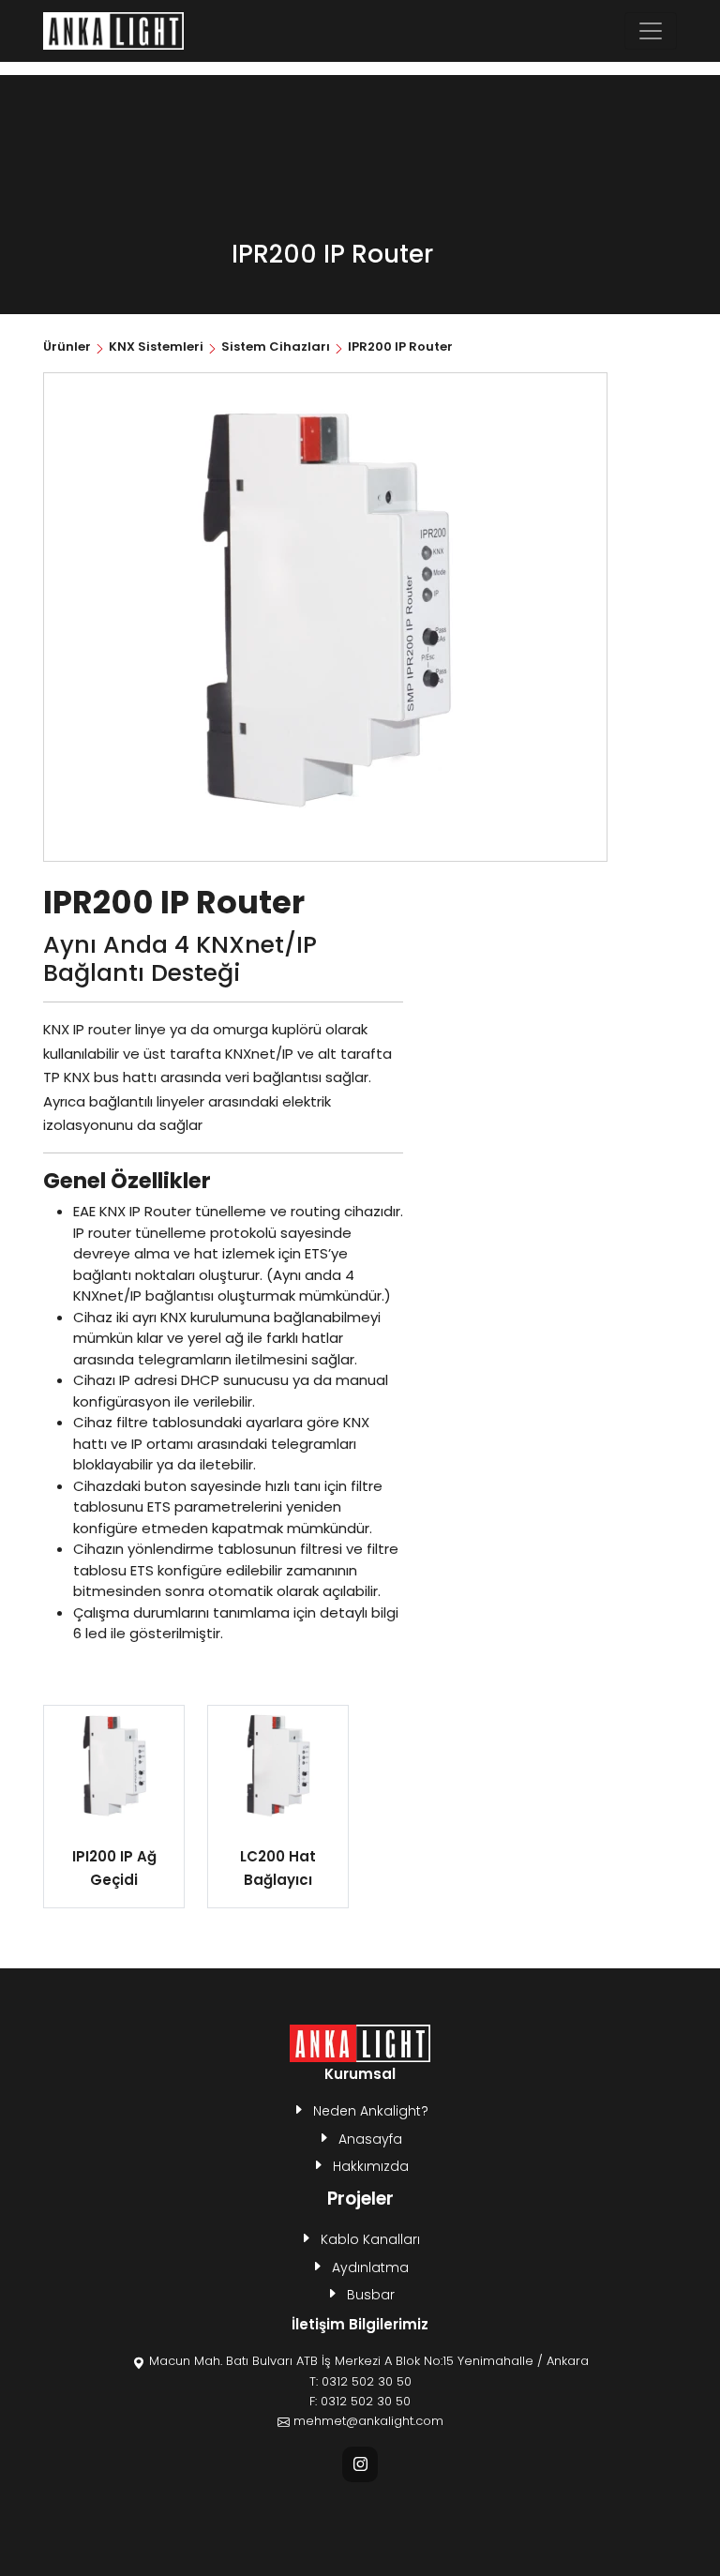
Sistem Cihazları (276, 346)
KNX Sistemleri (156, 346)
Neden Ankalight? (371, 2111)
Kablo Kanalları (370, 2239)
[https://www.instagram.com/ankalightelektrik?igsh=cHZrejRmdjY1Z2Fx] (360, 2464)
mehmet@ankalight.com (368, 2421)
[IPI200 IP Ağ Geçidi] (114, 1768)
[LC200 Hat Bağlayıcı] (278, 1768)
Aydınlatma (370, 2267)
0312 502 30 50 (367, 2381)
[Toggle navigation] (651, 31)
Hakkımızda (371, 2166)
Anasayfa (370, 2139)
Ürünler (68, 346)
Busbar (371, 2295)
